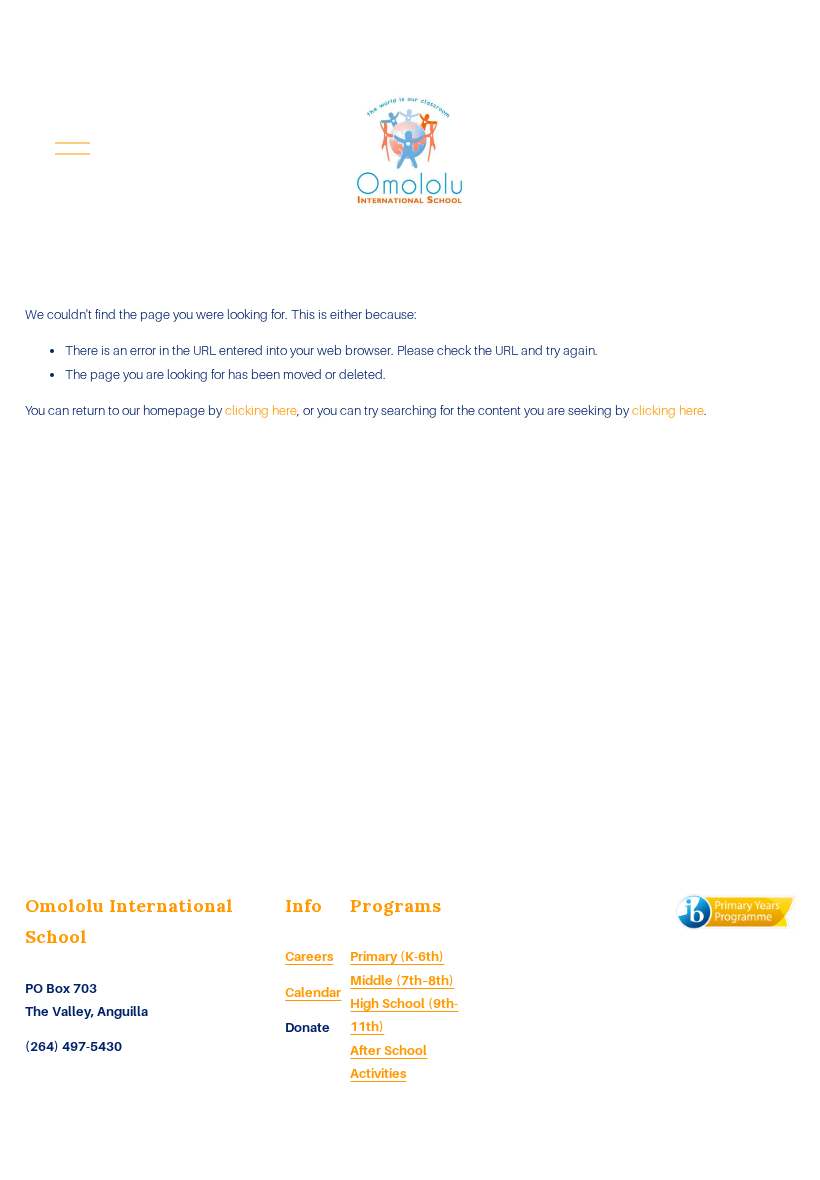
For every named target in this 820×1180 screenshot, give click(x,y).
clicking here (261, 410)
